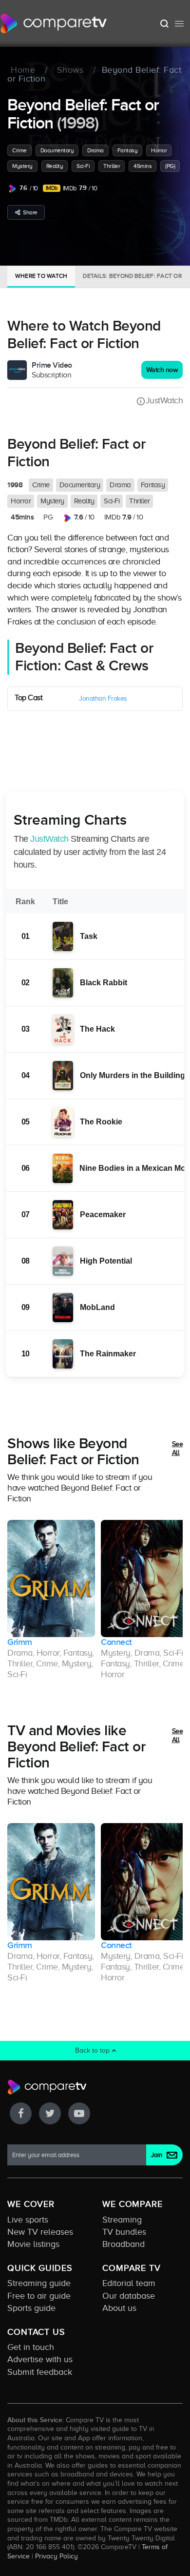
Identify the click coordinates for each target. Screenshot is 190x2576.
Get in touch (31, 2347)
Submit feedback (40, 2372)
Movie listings (33, 2244)
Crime (19, 150)
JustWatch (164, 400)
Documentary (57, 150)
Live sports (28, 2220)
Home (23, 70)
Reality (55, 166)
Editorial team (129, 2283)
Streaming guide (39, 2283)
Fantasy (128, 150)
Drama (95, 150)
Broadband (123, 2244)
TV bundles (124, 2232)
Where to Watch (41, 276)
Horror (159, 150)
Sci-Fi (83, 166)
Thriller (112, 166)
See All (178, 1448)
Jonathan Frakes (103, 698)
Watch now (162, 370)
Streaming (122, 2220)
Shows (70, 70)
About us (119, 2308)
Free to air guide (39, 2296)
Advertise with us (40, 2359)
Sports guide (31, 2308)
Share (30, 212)
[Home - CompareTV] (54, 23)
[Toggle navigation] (179, 23)
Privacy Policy (57, 2556)
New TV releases (40, 2232)
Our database (129, 2296)
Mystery (22, 166)
